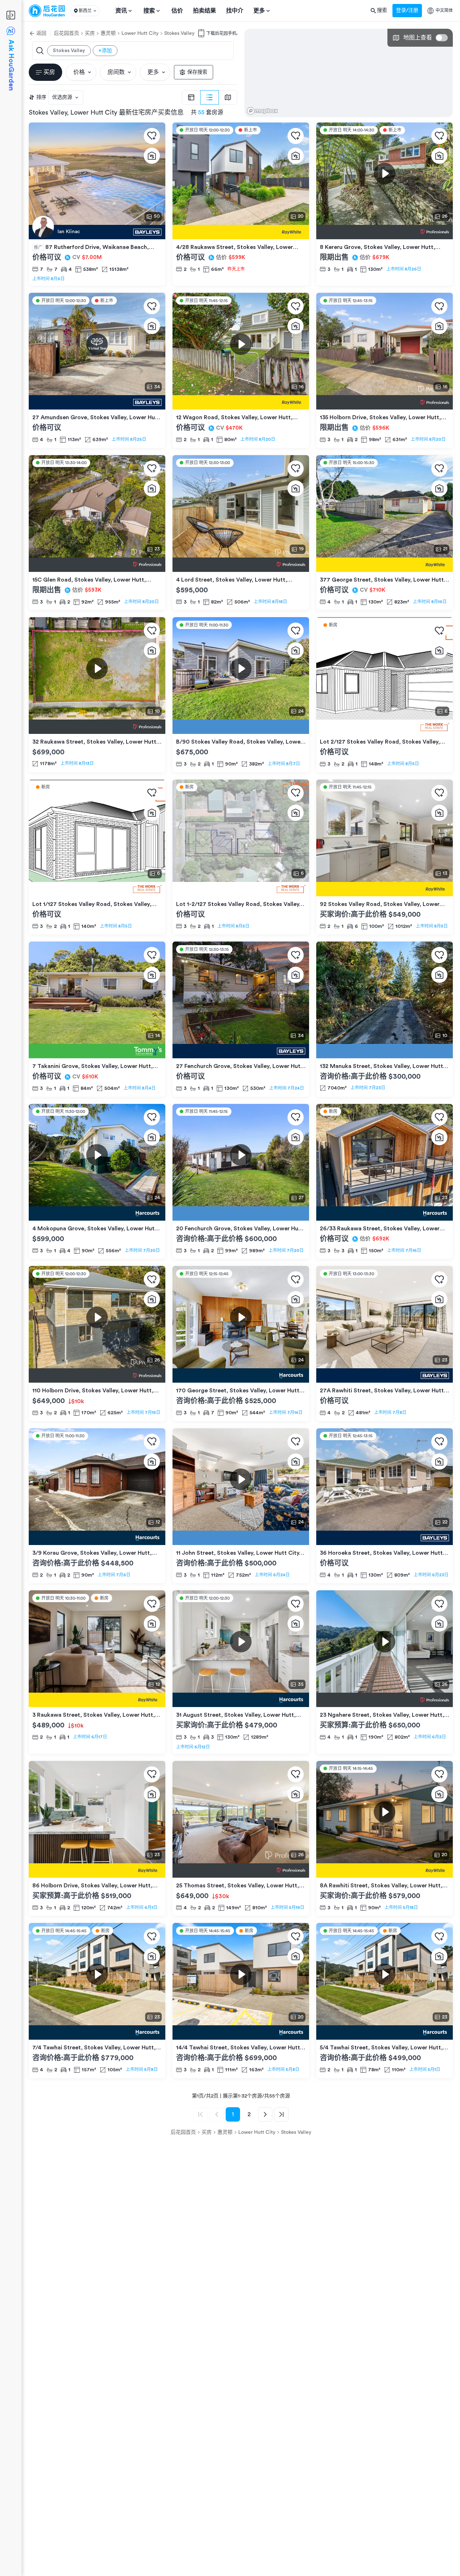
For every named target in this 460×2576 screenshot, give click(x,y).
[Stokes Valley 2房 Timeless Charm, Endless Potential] (385, 889)
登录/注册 (407, 10)
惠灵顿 (108, 33)
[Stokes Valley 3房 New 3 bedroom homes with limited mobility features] (241, 2032)
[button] (85, 11)
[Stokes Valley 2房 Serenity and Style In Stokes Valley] (97, 1700)
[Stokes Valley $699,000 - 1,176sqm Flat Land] (97, 727)
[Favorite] (152, 136)
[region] (349, 73)
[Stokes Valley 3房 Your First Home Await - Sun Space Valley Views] (385, 402)
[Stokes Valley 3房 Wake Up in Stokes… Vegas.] (241, 1213)
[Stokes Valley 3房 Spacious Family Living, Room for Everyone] (97, 1375)
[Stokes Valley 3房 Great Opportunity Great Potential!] (241, 1375)
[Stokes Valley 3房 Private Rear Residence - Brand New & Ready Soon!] (385, 727)
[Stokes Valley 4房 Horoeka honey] (385, 1538)
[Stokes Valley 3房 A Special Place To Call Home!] (385, 232)
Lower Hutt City (140, 33)
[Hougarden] (47, 11)
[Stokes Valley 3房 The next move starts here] (241, 1051)
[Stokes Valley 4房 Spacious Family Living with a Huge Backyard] (385, 565)
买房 (90, 33)
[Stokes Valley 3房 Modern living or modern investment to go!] (385, 1213)
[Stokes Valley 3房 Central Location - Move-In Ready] (385, 1870)
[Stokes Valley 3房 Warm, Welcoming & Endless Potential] (241, 1538)
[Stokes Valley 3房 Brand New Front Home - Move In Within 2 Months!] (97, 889)
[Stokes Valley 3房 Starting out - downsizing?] (97, 1051)
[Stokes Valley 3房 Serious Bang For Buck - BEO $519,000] (97, 1870)
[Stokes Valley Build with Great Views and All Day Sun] (385, 1051)
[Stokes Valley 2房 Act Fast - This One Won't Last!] (97, 1538)
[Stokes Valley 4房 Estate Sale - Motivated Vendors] (385, 1700)
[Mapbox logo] (262, 111)
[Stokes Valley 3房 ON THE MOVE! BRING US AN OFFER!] (241, 727)
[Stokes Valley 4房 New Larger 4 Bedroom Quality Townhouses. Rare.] (97, 2032)
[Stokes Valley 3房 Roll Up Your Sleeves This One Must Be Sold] (241, 1700)
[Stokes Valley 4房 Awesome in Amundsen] (97, 402)
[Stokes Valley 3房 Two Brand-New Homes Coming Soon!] (241, 889)
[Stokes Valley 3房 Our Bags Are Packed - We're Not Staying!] (97, 1213)
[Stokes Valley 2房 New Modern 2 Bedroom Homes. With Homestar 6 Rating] (385, 2032)
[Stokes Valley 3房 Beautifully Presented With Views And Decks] (97, 565)
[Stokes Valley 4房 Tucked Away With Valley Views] (241, 1870)
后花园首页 (66, 33)
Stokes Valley (179, 33)
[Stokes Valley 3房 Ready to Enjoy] (241, 565)
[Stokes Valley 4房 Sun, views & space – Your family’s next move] (385, 1375)
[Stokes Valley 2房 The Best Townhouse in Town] (241, 232)
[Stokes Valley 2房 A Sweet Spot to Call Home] (241, 402)
